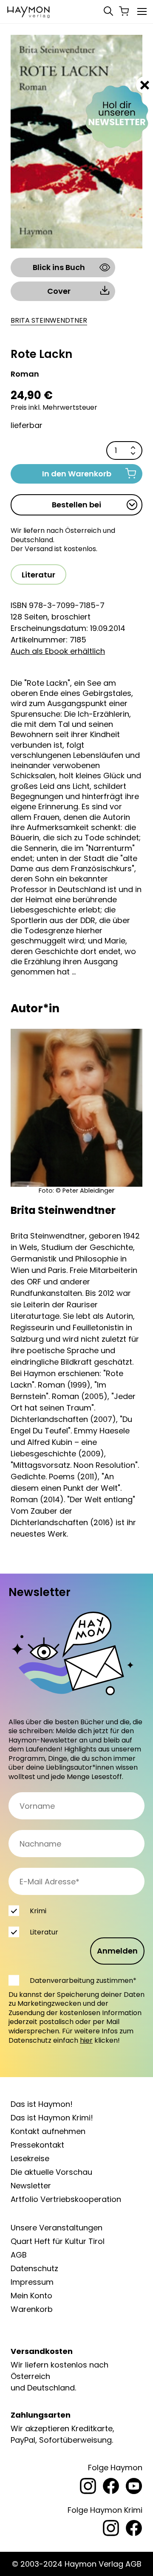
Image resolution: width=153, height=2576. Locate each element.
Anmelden (117, 1951)
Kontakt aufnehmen (48, 2131)
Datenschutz (34, 2268)
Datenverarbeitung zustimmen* (83, 1981)
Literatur (38, 575)
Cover (59, 291)
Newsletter (31, 2186)
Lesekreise (30, 2158)
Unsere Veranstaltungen (57, 2228)
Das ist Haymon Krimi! (52, 2118)
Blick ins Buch (59, 267)
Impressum (32, 2282)
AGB (19, 2255)
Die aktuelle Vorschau (51, 2172)
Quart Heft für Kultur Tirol (58, 2241)
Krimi (38, 1911)
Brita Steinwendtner (49, 321)
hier (86, 2040)
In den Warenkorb (77, 474)
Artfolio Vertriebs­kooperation (66, 2199)
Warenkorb (32, 2309)
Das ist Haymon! (42, 2104)
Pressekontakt (37, 2145)
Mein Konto (31, 2296)
